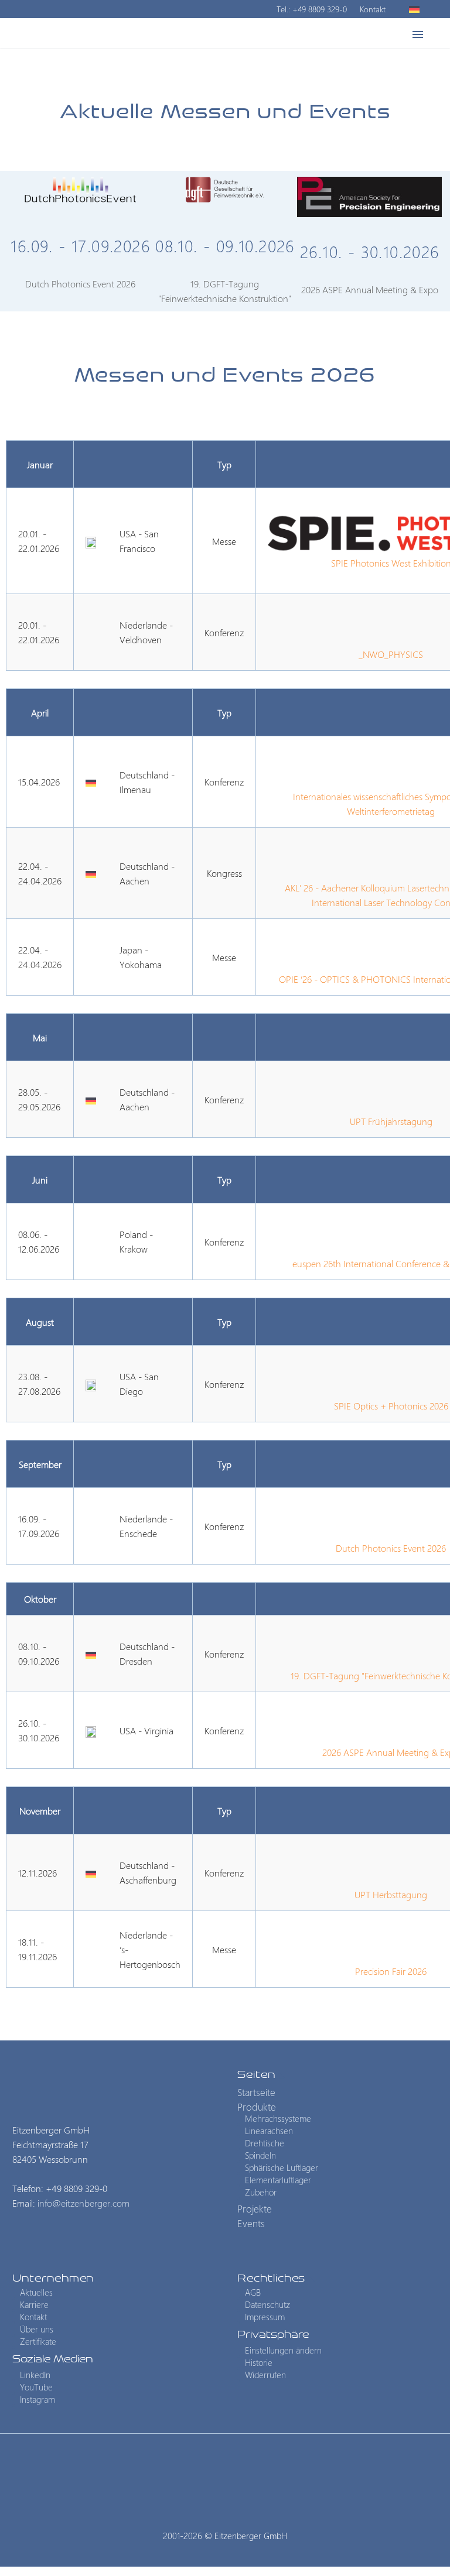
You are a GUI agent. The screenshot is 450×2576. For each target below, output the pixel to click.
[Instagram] (225, 2466)
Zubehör (261, 2192)
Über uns (37, 2330)
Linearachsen (269, 2131)
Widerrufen (265, 2375)
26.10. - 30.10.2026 (370, 251)
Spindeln (260, 2155)
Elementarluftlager (278, 2180)
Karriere (34, 2305)
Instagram (37, 2399)
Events (371, 70)
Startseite (256, 2093)
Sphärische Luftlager (282, 2167)
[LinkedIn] (210, 2466)
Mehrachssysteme (278, 2118)
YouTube (36, 2387)
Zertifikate (38, 2342)
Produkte (225, 70)
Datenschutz (267, 2305)
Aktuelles (36, 2293)
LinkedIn (35, 2375)
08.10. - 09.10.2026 (225, 246)
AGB (253, 2293)
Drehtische (265, 2143)
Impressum (265, 2317)
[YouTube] (240, 2466)
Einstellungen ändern (283, 2350)
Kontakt (373, 9)
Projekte (301, 70)
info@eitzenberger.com (83, 2203)
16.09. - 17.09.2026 (80, 246)
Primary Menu (418, 35)
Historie (259, 2362)
